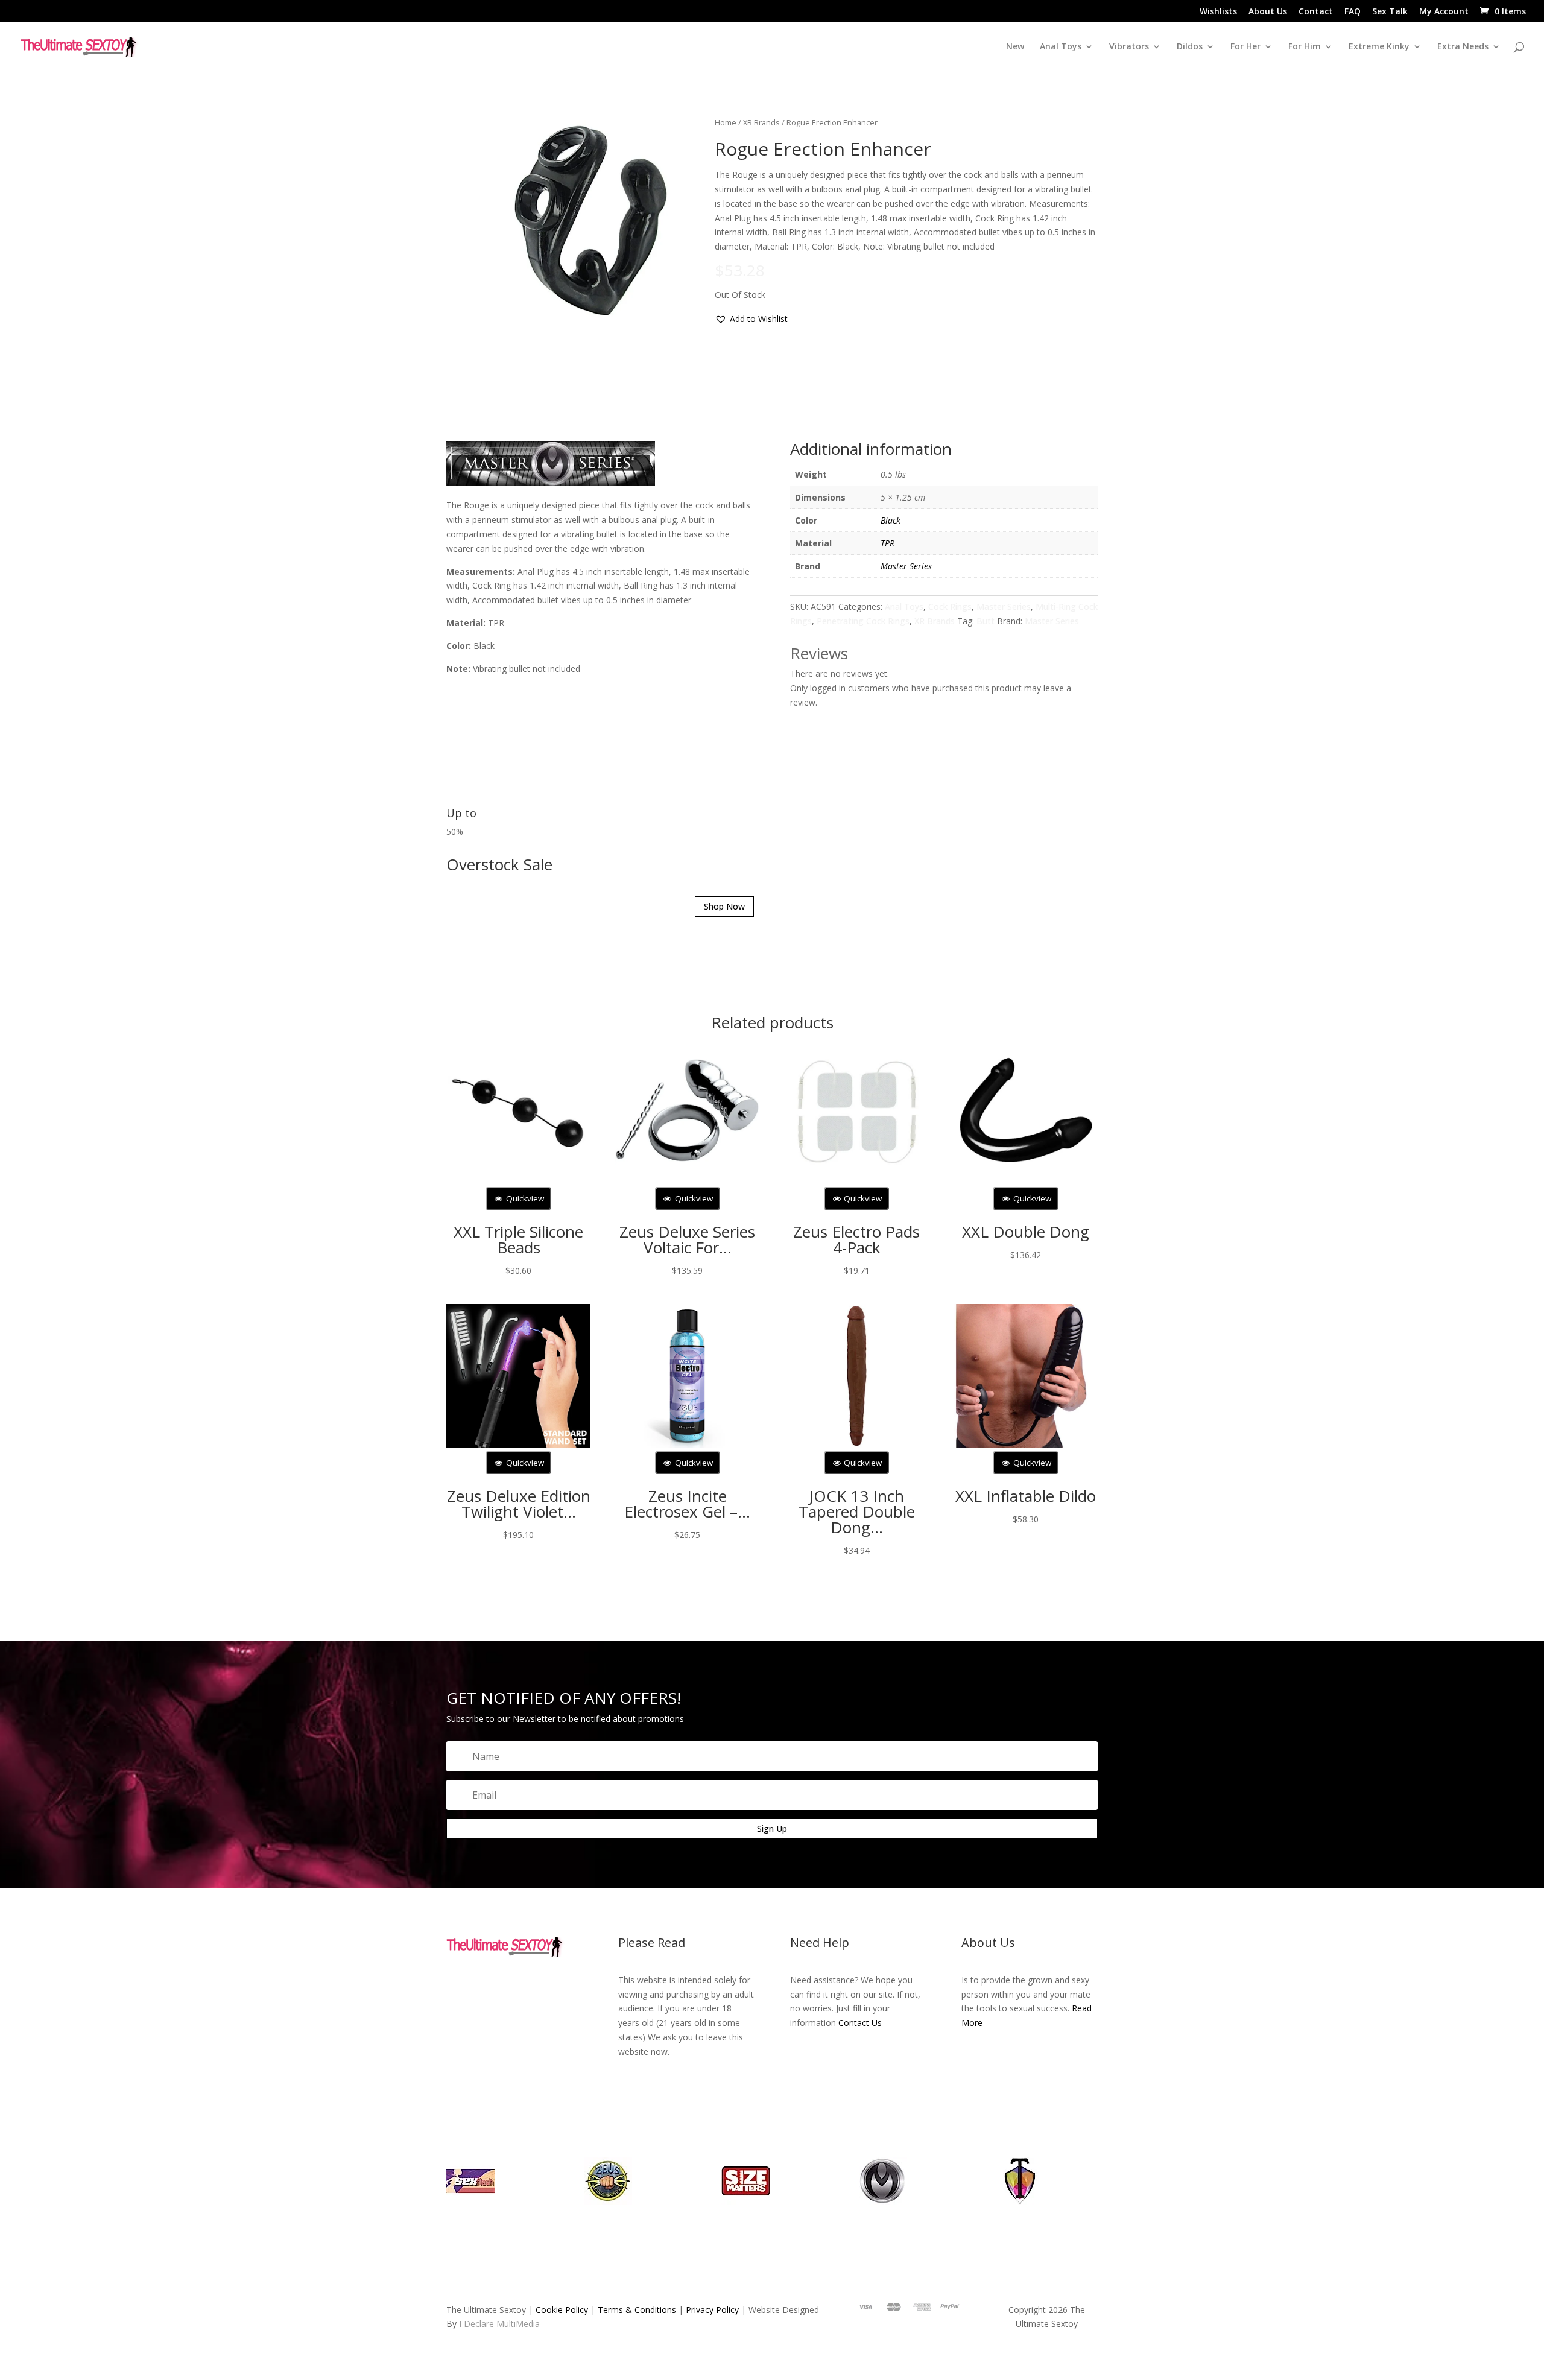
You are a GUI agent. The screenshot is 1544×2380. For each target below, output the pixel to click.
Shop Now (689, 1243)
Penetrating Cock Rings (885, 833)
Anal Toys (910, 819)
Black (891, 732)
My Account (1444, 12)
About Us (1268, 12)
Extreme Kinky (1379, 47)
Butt (1013, 833)
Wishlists (1218, 12)
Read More (1357, 2290)
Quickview (524, 1495)
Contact (1316, 12)
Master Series (906, 778)
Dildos (1190, 47)
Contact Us (958, 2295)
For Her (1245, 47)
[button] (701, 311)
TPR (887, 755)
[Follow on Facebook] (192, 2293)
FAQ (1353, 12)
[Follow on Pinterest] (265, 2293)
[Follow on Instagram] (241, 2293)
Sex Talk (1390, 12)
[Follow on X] (217, 2293)
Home (675, 122)
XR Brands (711, 122)
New (1015, 47)
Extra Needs (1463, 47)
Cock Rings (955, 819)
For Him (1305, 47)
